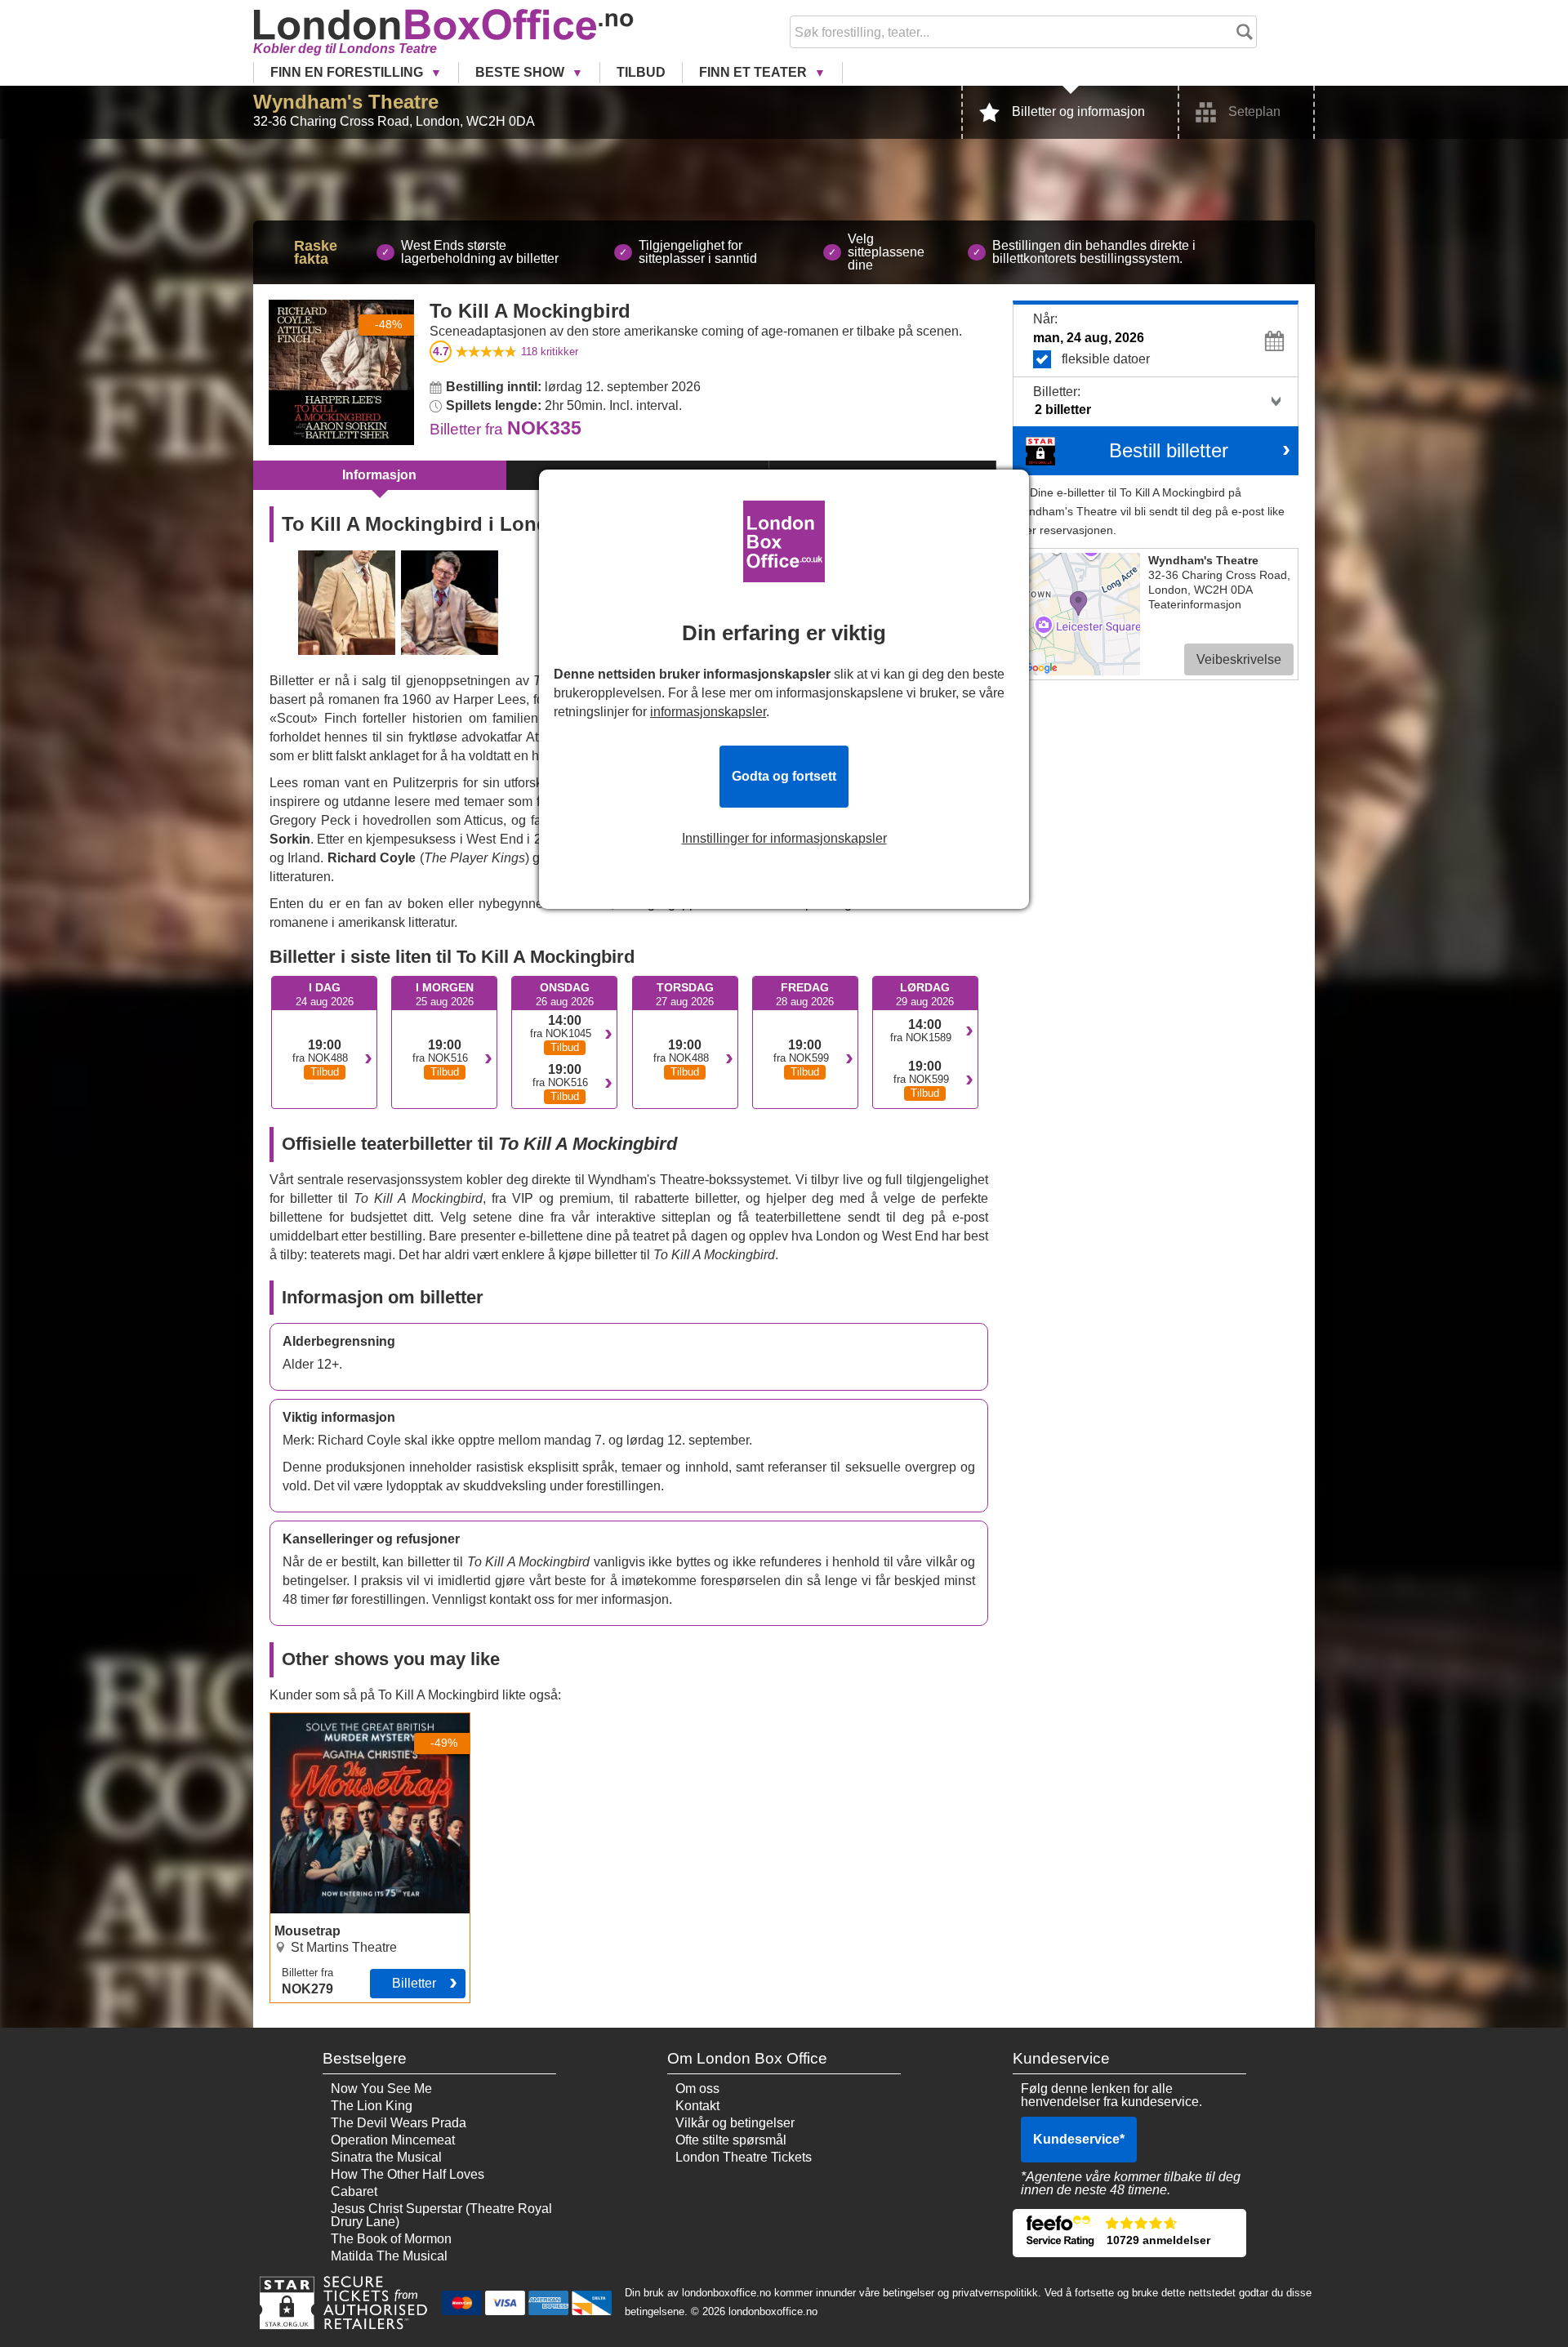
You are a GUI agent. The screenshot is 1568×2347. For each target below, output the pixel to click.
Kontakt (697, 2106)
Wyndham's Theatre (346, 102)
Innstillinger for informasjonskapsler (784, 839)
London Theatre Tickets (744, 2157)
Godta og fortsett (784, 776)
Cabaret (354, 2191)
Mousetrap (301, 1720)
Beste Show (521, 72)
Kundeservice (1079, 2139)
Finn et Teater (755, 72)
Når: (1045, 319)
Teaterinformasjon (1195, 604)
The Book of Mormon (391, 2239)
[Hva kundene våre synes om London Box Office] (1129, 2233)
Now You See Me (381, 2089)
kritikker (550, 352)
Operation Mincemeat (393, 2140)
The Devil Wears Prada (399, 2123)
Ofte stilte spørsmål (731, 2140)
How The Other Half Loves (408, 2174)
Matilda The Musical (389, 2256)
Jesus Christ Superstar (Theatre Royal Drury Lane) (441, 2215)
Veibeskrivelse (1239, 659)
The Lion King (372, 2106)
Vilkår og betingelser (735, 2123)
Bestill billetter (1169, 450)
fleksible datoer (1106, 359)
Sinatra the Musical (386, 2157)
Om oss (697, 2089)
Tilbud (641, 72)
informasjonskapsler (708, 712)
